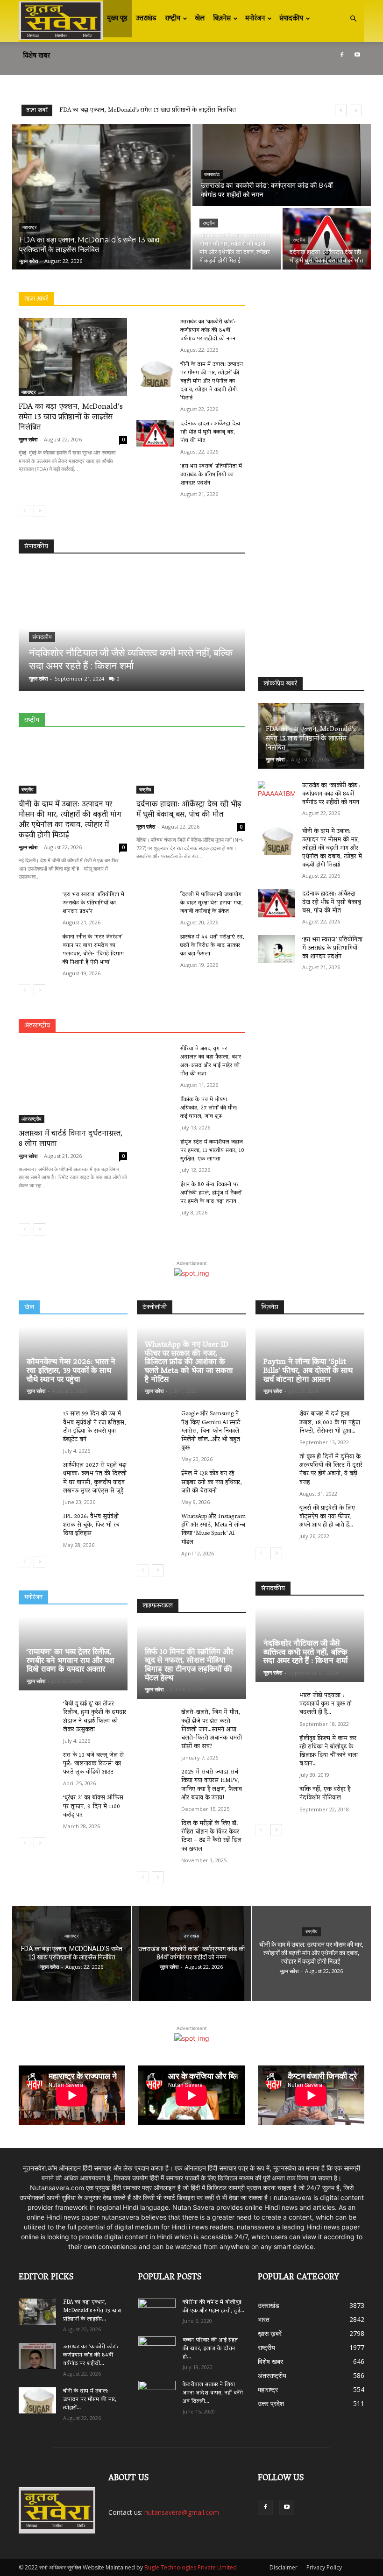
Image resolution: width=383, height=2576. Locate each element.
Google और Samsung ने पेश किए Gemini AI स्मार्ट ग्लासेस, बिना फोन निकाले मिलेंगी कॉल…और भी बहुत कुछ (211, 1431)
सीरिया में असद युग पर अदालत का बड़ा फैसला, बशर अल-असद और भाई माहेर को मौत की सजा (211, 1061)
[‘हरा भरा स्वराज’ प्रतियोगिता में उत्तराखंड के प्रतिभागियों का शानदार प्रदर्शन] (155, 476)
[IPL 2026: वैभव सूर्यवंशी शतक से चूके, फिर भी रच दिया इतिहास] (38, 1527)
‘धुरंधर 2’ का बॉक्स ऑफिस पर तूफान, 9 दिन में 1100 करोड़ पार (93, 1806)
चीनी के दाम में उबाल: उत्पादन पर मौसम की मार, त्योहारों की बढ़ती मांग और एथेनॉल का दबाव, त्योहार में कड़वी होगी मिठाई (212, 381)
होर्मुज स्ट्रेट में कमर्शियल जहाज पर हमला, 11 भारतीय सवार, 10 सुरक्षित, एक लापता (212, 1151)
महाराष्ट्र (29, 227)
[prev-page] (25, 511)
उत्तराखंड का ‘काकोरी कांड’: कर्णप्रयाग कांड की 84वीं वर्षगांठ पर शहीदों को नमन (151, 110)
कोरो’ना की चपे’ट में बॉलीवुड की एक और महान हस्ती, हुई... (213, 2307)
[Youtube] (357, 55)
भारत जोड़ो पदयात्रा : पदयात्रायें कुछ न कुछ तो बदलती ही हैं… (326, 1704)
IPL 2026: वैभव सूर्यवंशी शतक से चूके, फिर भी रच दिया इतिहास (91, 1525)
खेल (200, 19)
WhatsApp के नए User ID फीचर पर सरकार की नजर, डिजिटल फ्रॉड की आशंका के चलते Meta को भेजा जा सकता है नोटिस (189, 1363)
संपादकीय (291, 19)
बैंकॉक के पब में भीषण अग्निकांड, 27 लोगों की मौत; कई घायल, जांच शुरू (209, 1108)
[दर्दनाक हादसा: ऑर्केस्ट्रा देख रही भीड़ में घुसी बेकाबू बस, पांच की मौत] (327, 239)
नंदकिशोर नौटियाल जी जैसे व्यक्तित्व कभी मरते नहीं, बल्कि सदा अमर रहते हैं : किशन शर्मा (306, 1653)
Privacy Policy (324, 2567)
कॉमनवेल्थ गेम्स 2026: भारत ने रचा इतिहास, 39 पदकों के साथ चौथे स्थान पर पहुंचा (71, 1371)
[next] (356, 110)
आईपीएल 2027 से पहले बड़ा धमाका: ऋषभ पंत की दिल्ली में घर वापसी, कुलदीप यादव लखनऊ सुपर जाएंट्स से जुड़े (95, 1478)
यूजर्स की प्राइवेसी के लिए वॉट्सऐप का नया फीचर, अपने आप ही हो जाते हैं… (327, 1517)
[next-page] (39, 511)
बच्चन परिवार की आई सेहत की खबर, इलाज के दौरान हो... (210, 2349)
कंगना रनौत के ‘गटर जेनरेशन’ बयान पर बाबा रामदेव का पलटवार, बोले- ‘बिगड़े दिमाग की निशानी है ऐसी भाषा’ (93, 950)
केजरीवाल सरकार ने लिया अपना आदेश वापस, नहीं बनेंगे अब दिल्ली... (213, 2393)
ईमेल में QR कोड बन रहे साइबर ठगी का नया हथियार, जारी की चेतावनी (212, 1482)
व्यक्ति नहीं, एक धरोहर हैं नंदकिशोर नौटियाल (325, 1794)
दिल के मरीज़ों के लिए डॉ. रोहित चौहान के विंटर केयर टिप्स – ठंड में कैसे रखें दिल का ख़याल (211, 1837)
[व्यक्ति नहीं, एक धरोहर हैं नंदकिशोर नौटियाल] (275, 1800)
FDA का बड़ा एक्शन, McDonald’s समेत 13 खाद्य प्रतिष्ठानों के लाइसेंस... (92, 2311)
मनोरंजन (255, 19)
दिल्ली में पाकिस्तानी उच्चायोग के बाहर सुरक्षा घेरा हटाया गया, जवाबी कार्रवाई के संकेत (212, 903)
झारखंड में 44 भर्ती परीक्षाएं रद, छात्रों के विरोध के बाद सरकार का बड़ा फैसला (212, 946)
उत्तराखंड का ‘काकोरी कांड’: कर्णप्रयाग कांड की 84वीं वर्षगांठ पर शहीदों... (91, 2355)
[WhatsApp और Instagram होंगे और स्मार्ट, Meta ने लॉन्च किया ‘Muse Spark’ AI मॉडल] (156, 1527)
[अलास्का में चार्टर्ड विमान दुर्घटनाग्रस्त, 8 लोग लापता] (73, 1084)
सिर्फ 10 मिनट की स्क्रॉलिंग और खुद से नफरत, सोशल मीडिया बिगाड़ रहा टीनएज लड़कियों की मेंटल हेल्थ (189, 1666)
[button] (353, 19)
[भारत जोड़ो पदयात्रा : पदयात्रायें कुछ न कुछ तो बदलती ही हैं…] (275, 1706)
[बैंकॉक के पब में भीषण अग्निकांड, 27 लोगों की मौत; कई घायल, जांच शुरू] (155, 1109)
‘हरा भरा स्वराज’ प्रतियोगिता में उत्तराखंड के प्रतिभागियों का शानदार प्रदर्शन (211, 475)
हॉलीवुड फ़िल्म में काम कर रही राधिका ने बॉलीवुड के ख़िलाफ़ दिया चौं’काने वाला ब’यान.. (329, 1752)
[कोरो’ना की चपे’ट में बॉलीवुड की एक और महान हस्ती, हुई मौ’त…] (157, 2308)
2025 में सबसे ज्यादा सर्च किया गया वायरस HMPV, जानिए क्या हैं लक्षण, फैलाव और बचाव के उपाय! (212, 1785)
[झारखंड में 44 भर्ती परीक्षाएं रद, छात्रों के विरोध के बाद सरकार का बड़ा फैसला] (155, 947)
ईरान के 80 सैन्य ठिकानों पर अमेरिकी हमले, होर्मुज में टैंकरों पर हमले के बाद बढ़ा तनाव (211, 1193)
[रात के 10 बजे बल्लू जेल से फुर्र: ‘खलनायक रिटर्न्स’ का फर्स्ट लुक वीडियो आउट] (38, 1766)
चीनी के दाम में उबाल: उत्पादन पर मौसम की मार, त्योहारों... (90, 2400)
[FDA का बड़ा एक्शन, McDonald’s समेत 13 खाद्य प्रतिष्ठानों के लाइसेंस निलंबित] (101, 197)
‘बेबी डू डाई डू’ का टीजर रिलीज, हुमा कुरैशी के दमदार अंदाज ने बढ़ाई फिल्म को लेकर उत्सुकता (95, 1717)
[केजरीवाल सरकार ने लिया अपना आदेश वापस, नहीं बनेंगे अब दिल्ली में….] (157, 2391)
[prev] (341, 110)
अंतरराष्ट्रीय (32, 1119)
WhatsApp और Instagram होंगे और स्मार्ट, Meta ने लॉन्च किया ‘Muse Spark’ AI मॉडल (213, 1530)
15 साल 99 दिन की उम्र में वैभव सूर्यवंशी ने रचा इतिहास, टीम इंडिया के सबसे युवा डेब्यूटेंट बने (95, 1427)
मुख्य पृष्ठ (117, 19)
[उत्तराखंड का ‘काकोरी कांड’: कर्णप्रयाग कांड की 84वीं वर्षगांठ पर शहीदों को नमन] (282, 165)
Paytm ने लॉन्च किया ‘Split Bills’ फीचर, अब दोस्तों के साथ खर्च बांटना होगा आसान (308, 1371)
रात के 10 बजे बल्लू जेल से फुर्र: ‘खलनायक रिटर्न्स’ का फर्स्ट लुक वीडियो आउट (93, 1764)
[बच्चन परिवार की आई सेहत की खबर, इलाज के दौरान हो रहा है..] (157, 2347)
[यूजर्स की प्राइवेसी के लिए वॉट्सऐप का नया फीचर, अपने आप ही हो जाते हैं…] (275, 1519)
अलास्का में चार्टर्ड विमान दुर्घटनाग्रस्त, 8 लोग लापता (71, 1139)
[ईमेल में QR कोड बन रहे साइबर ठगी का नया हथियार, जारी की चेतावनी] (156, 1484)
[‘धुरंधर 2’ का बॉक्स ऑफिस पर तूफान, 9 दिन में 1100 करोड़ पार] (38, 1808)
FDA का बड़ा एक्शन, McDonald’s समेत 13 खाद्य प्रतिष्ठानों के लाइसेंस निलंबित (71, 418)
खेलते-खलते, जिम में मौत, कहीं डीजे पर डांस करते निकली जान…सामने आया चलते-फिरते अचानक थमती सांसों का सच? (212, 1730)
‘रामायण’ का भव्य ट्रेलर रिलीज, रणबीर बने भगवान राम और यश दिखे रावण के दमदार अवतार (71, 1661)
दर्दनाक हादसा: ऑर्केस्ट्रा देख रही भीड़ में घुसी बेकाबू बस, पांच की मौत (210, 432)
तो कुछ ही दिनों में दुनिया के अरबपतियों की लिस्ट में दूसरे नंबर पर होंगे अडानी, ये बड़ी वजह (331, 1470)
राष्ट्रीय (173, 19)
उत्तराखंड (146, 19)
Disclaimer (284, 2567)
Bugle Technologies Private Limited (191, 2567)
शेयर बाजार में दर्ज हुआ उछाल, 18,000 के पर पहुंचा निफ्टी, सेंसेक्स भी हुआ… (330, 1423)
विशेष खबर (36, 56)
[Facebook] (342, 55)
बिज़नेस (222, 19)
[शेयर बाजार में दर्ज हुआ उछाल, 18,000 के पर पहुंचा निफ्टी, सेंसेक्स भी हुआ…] (275, 1424)
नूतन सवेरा (28, 439)
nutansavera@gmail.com (182, 2512)
